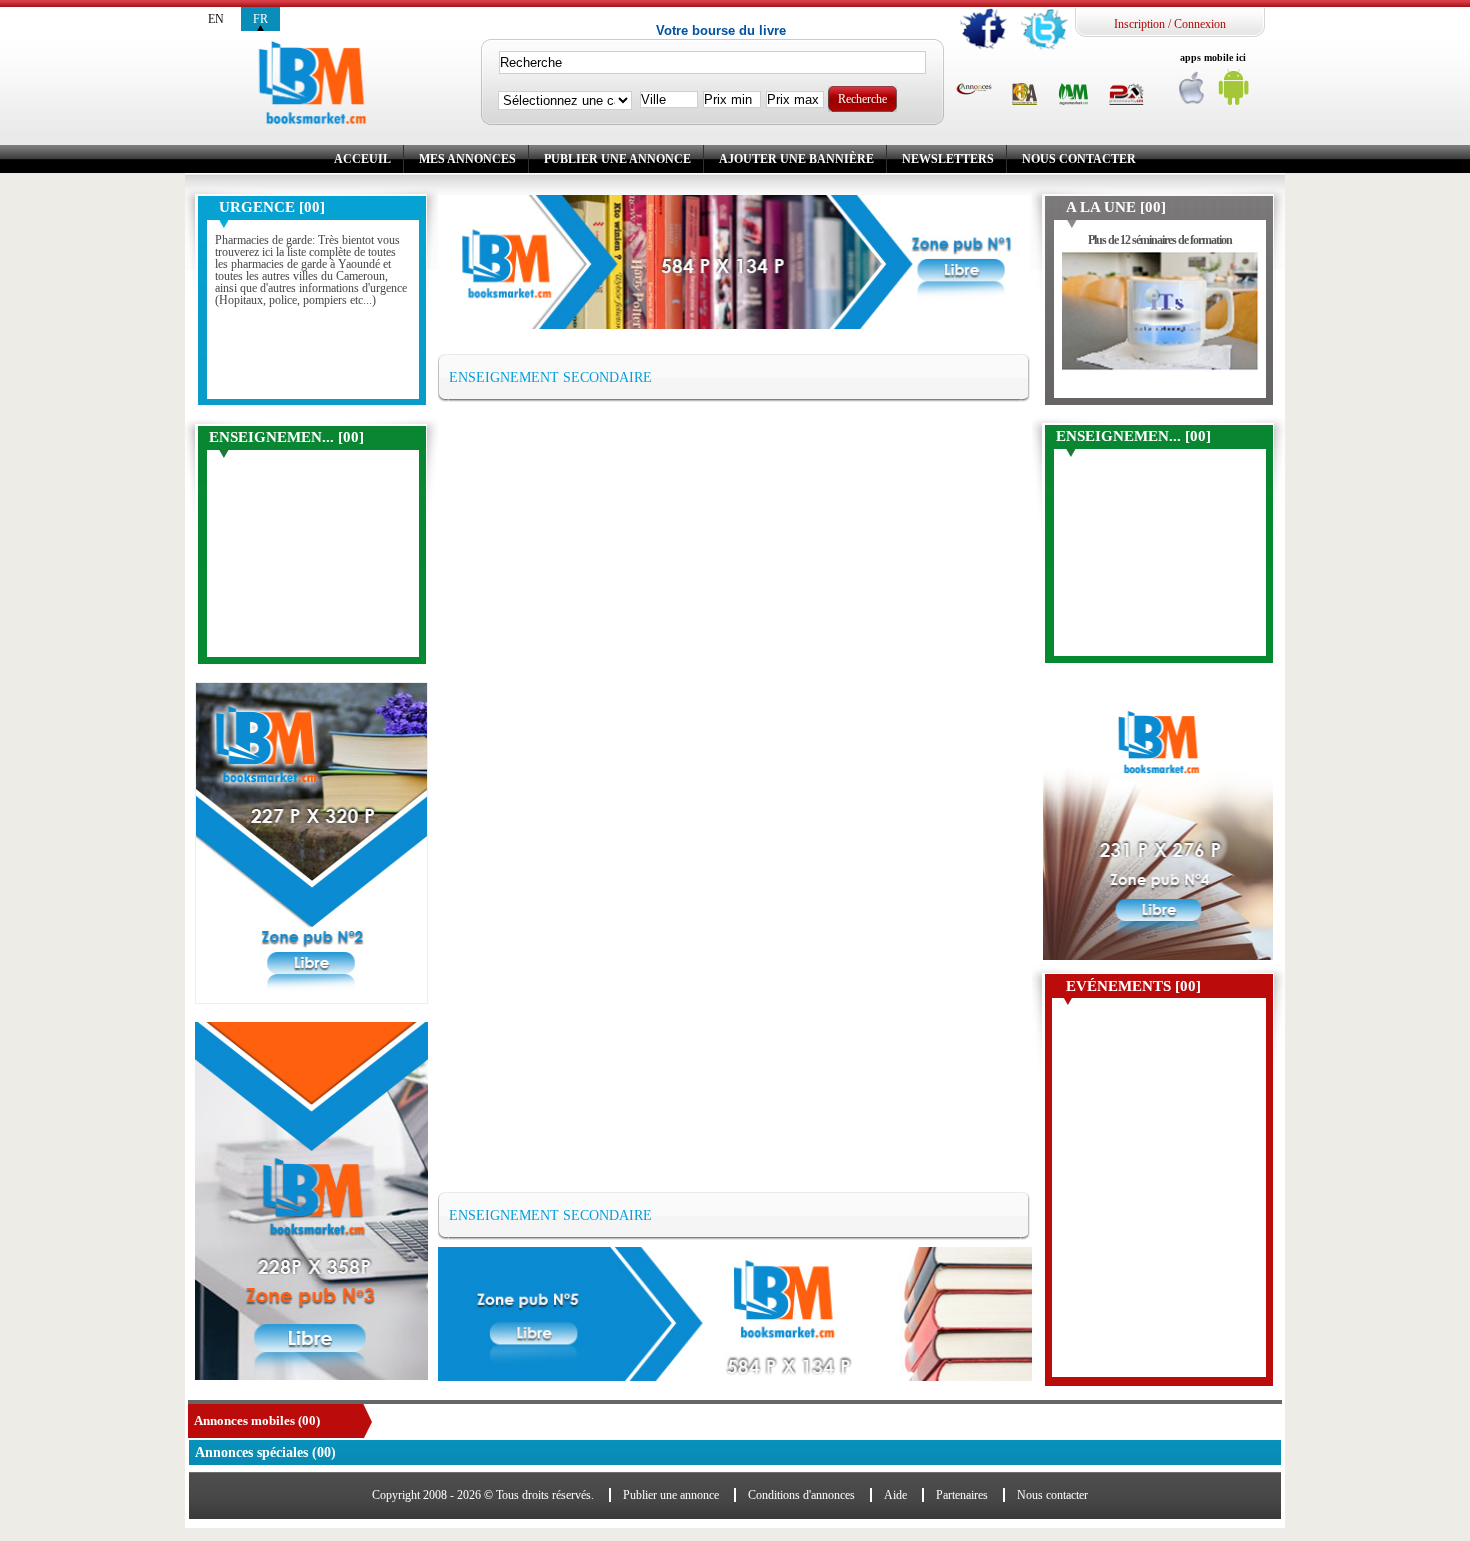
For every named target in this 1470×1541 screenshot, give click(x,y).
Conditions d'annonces (801, 1495)
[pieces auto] (1126, 95)
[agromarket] (1073, 95)
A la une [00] (1116, 207)
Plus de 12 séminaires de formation (1160, 240)
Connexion (1200, 24)
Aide (895, 1495)
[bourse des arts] (1025, 95)
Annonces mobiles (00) (257, 1420)
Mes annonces (467, 159)
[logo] (312, 84)
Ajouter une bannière (796, 159)
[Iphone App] (1193, 92)
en (216, 19)
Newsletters (948, 159)
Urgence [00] (272, 207)
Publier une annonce (617, 159)
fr (260, 19)
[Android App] (1234, 92)
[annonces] (974, 90)
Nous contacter (1079, 159)
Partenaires (962, 1495)
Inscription (1139, 24)
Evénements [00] (1133, 986)
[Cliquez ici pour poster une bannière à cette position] (311, 843)
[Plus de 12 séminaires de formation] (1160, 320)
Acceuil (362, 159)
